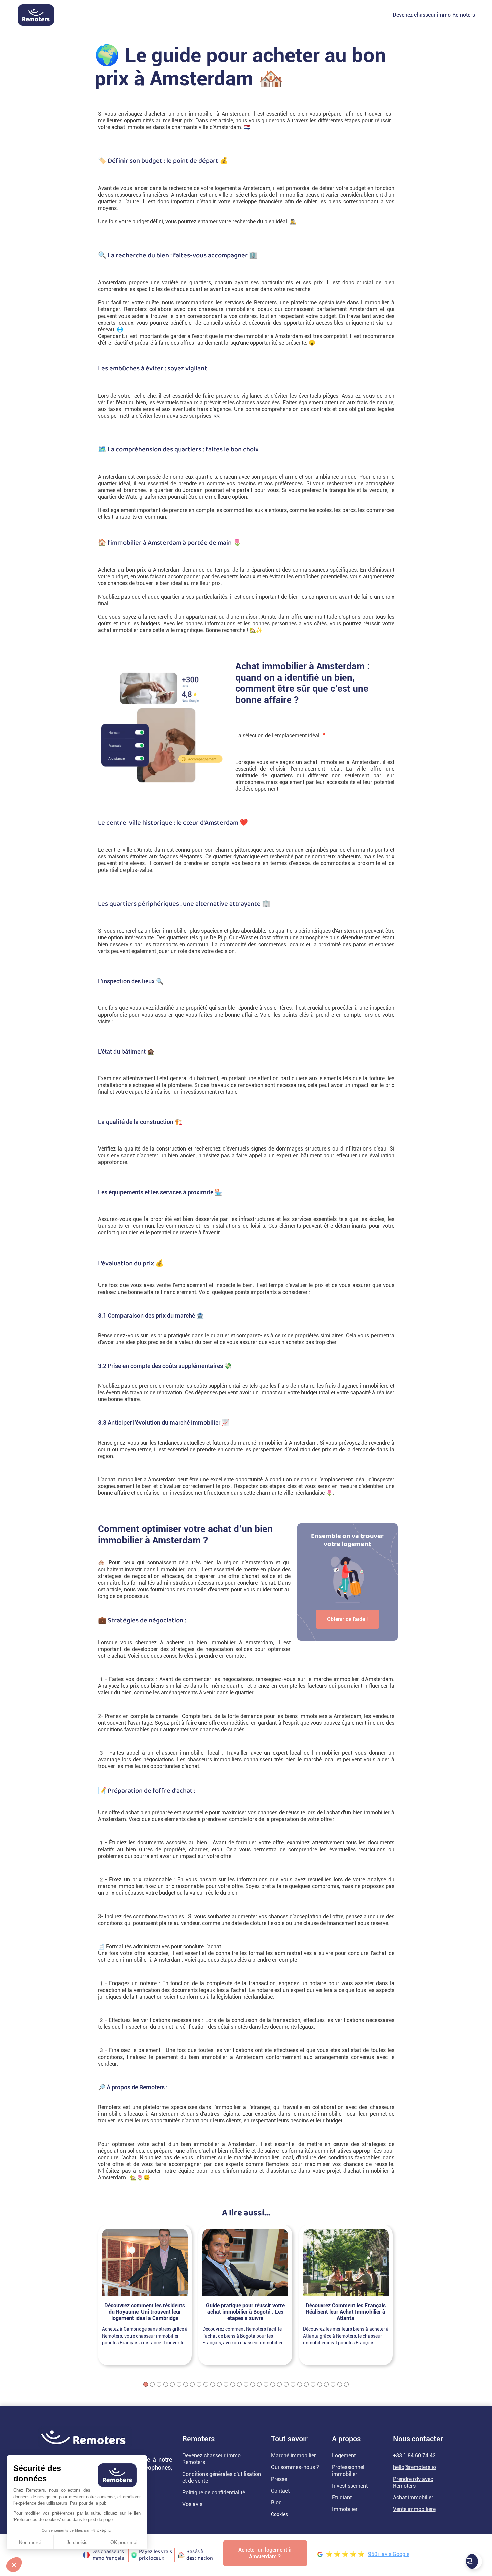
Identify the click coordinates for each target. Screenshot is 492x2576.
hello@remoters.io (415, 2467)
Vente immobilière (414, 2509)
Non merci (30, 2542)
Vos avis (192, 2504)
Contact (280, 2491)
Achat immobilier (413, 2497)
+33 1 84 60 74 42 (414, 2456)
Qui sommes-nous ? (295, 2467)
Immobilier (345, 2509)
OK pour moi (124, 2542)
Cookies (279, 2514)
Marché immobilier (294, 2456)
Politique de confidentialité (214, 2492)
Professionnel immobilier (348, 2471)
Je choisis (77, 2542)
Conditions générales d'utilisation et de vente (222, 2477)
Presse (279, 2479)
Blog (276, 2502)
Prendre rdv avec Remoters (413, 2482)
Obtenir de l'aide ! (347, 1619)
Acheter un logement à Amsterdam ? (265, 2553)
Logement (344, 2456)
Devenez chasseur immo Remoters (434, 15)
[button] (14, 2565)
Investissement (350, 2486)
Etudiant (342, 2497)
